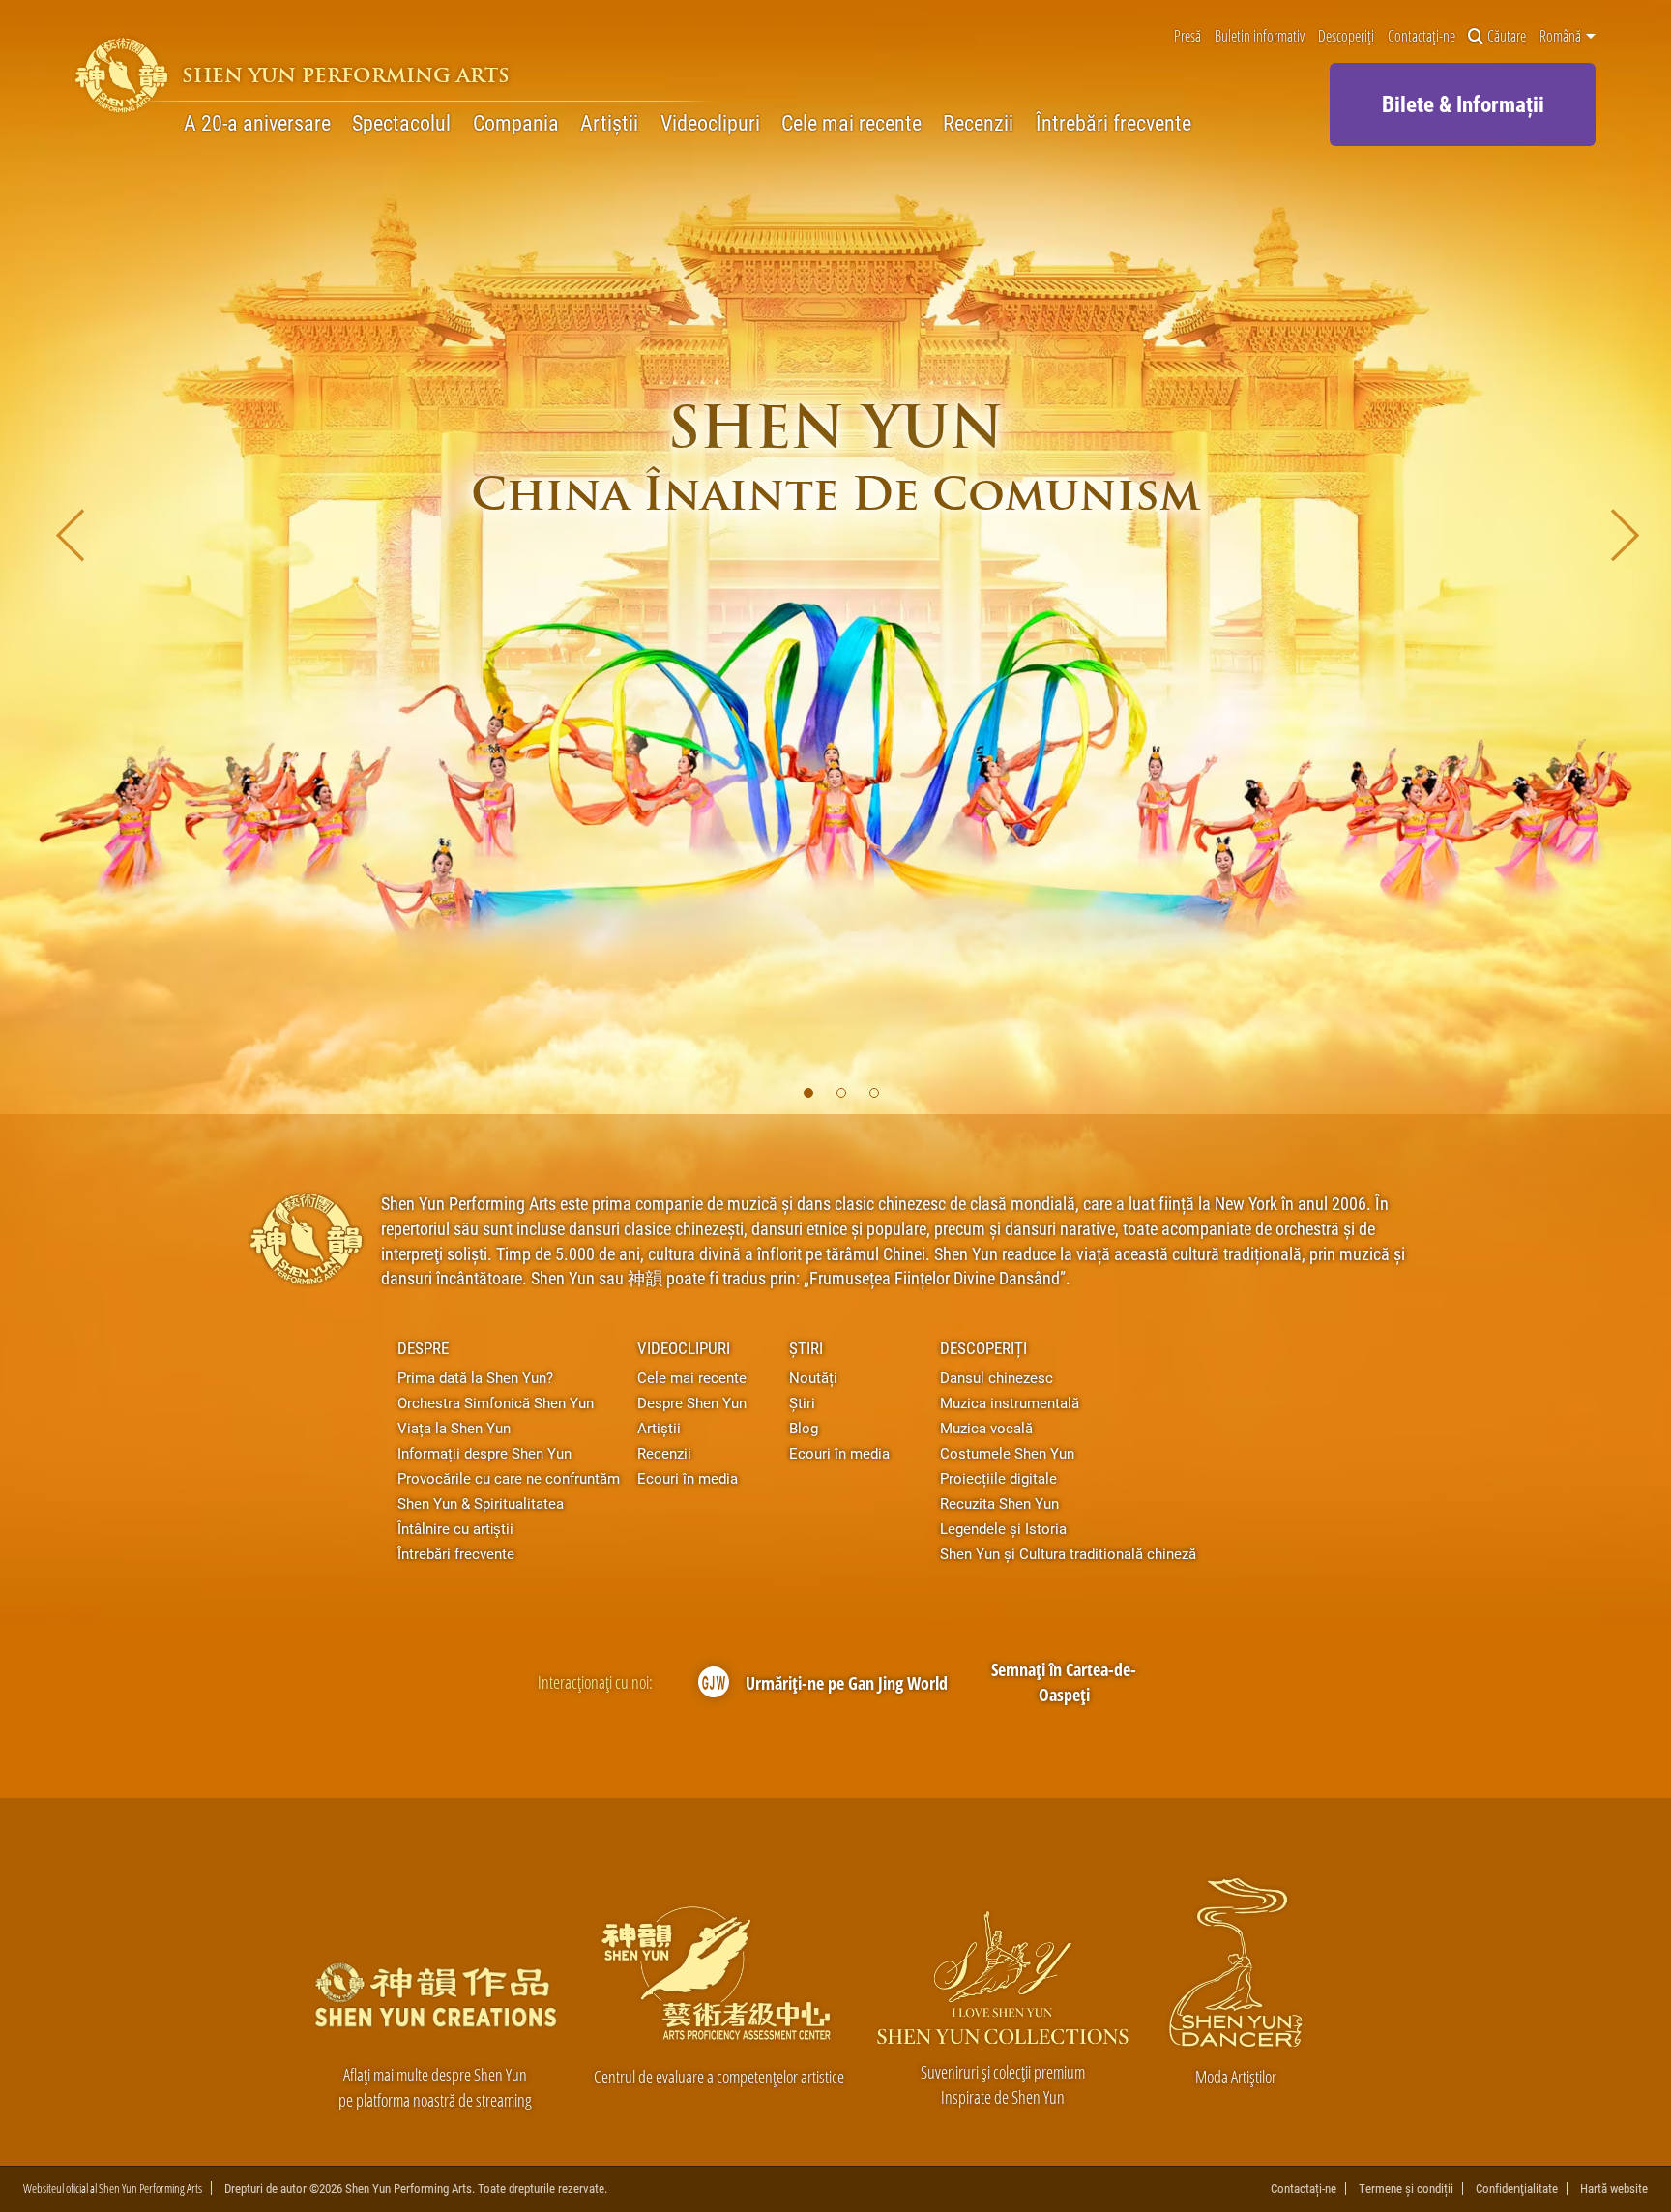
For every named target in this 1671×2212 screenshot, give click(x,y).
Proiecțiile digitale (998, 1478)
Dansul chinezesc (997, 1377)
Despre (423, 1348)
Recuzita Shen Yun (999, 1503)
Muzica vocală (986, 1428)
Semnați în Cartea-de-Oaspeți (1064, 1681)
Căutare (1507, 36)
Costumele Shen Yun (1007, 1453)
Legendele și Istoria (1003, 1528)
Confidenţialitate (1517, 2188)
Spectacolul (401, 122)
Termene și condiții (1406, 2188)
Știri (806, 1348)
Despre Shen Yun (692, 1402)
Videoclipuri (710, 122)
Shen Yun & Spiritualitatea (481, 1503)
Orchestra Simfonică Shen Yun (496, 1402)
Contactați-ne (1422, 36)
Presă (1187, 36)
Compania (516, 122)
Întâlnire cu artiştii (455, 1528)
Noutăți (813, 1377)
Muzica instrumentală (1010, 1402)
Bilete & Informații (1463, 103)
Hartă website (1614, 2188)
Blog (804, 1428)
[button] (808, 1093)
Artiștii (609, 122)
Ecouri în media (688, 1478)
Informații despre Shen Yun (484, 1453)
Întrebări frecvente (1114, 122)
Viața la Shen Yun (454, 1428)
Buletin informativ (1260, 36)
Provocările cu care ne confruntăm (509, 1478)
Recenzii (978, 122)
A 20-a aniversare (257, 122)
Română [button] (1562, 36)
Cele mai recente (851, 122)
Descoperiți (1346, 36)
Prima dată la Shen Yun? (475, 1377)
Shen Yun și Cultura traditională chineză (1068, 1553)
